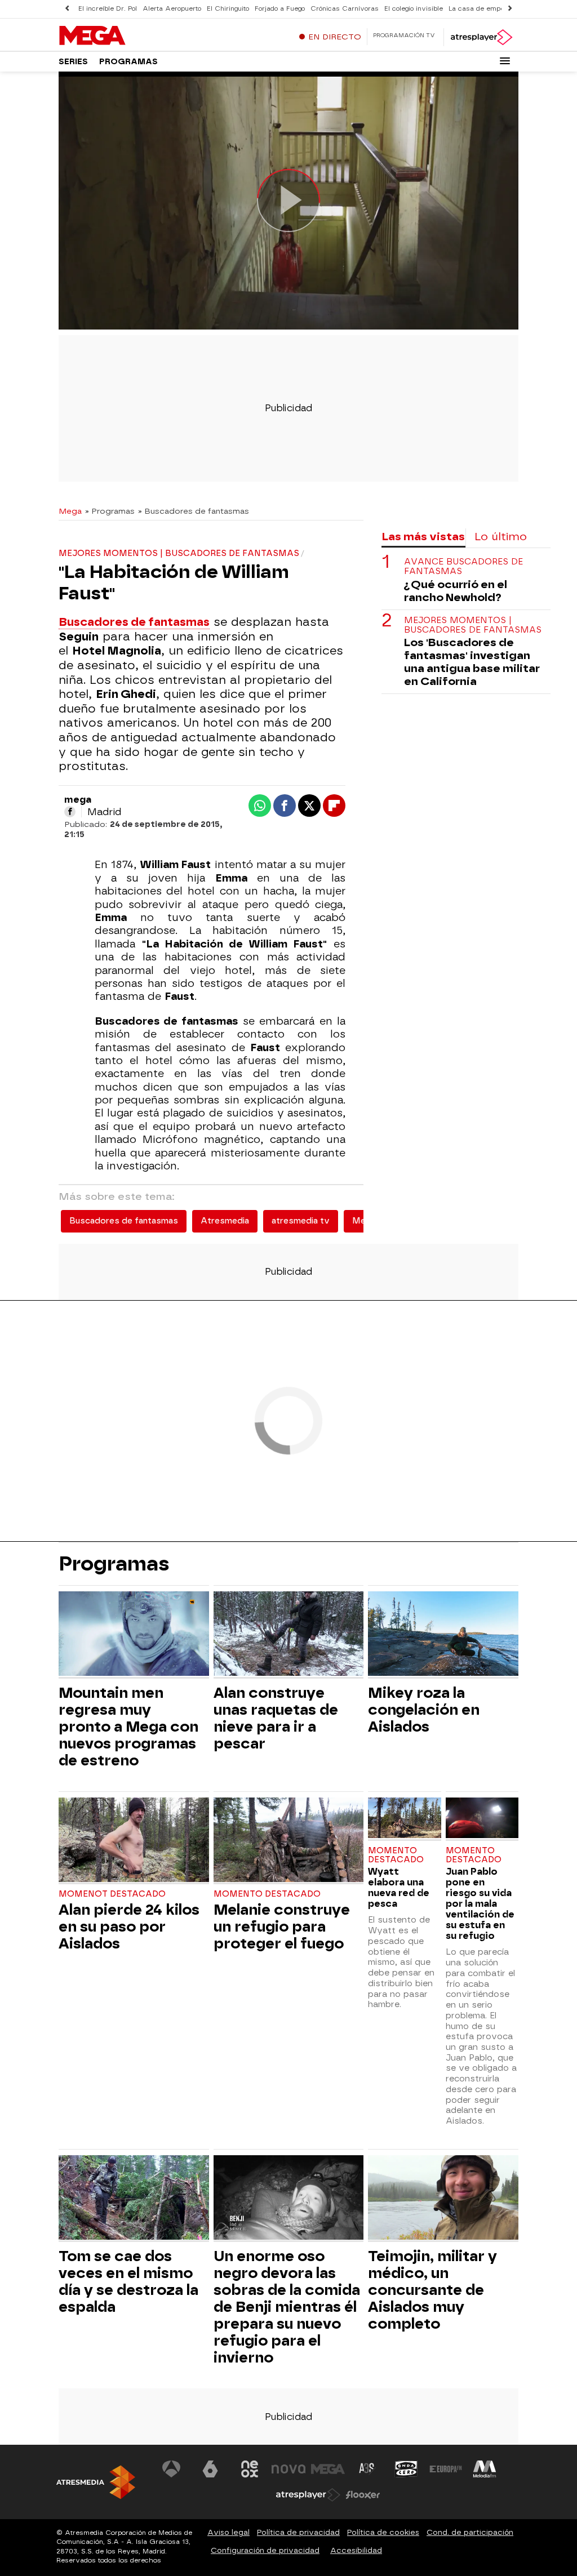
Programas (128, 62)
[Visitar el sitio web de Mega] (328, 2469)
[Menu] (505, 61)
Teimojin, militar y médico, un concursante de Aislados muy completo (432, 2290)
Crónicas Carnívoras (345, 9)
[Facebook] (70, 812)
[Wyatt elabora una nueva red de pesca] (404, 1819)
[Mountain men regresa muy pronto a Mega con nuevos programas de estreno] (134, 1635)
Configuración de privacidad (265, 2550)
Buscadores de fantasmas (134, 622)
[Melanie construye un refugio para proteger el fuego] (289, 1841)
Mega (70, 511)
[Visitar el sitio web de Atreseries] (367, 2469)
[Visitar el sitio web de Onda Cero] (406, 2469)
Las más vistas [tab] (423, 537)
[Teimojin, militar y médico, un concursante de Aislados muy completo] (443, 2199)
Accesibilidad (356, 2550)
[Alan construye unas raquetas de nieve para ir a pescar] (289, 1635)
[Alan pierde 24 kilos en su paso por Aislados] (134, 1841)
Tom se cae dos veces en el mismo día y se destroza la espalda (128, 2281)
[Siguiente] (510, 9)
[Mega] (129, 36)
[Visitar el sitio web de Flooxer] (363, 2495)
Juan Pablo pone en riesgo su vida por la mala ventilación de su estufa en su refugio (480, 1904)
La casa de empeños (482, 9)
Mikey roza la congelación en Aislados (424, 1710)
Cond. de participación (470, 2532)
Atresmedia (225, 1221)
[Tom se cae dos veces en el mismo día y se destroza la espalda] (134, 2199)
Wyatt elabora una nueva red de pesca (399, 1888)
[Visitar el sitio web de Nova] (288, 2469)
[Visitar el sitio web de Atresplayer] (308, 2495)
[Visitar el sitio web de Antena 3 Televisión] (171, 2469)
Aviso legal (228, 2532)
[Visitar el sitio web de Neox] (250, 2469)
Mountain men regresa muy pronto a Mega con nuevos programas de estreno (128, 1727)
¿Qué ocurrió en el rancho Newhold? (456, 591)
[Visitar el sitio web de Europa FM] (446, 2469)
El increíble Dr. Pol (108, 9)
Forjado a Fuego (280, 9)
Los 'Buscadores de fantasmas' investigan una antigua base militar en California (472, 662)
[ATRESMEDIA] (96, 2482)
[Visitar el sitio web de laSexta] (210, 2469)
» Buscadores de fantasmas (194, 511)
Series (73, 62)
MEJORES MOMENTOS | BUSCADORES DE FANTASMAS (473, 625)
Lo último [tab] (501, 537)
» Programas (110, 511)
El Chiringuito (228, 9)
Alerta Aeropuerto (172, 9)
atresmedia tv (301, 1221)
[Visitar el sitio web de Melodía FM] (485, 2469)
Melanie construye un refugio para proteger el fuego (282, 1927)
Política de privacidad (298, 2532)
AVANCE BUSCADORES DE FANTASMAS (463, 567)
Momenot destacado (112, 1894)
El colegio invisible (414, 9)
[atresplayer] (481, 37)
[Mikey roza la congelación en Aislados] (443, 1635)
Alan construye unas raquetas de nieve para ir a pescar (276, 1718)
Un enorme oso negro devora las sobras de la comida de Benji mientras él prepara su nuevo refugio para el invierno (287, 2307)
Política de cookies (383, 2532)
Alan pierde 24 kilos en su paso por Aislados (129, 1927)
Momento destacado (267, 1894)
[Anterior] (67, 9)
